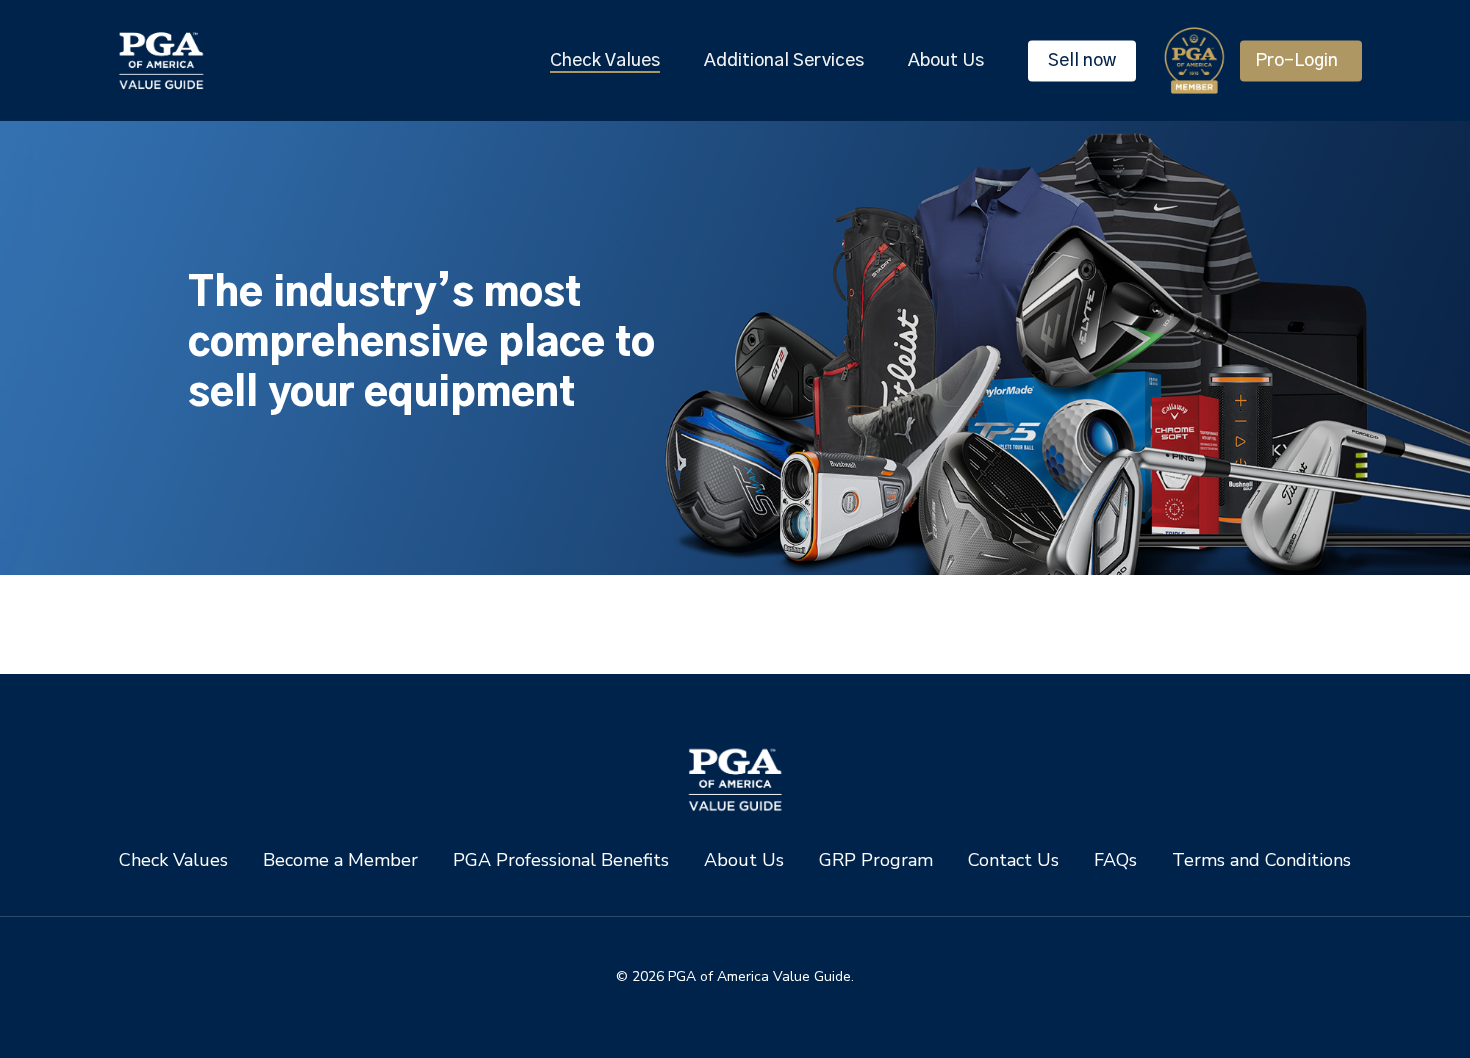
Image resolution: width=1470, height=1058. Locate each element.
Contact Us (1013, 860)
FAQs (1115, 860)
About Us (744, 860)
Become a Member (340, 860)
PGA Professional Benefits (561, 860)
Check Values (173, 860)
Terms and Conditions (1261, 860)
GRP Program (876, 860)
